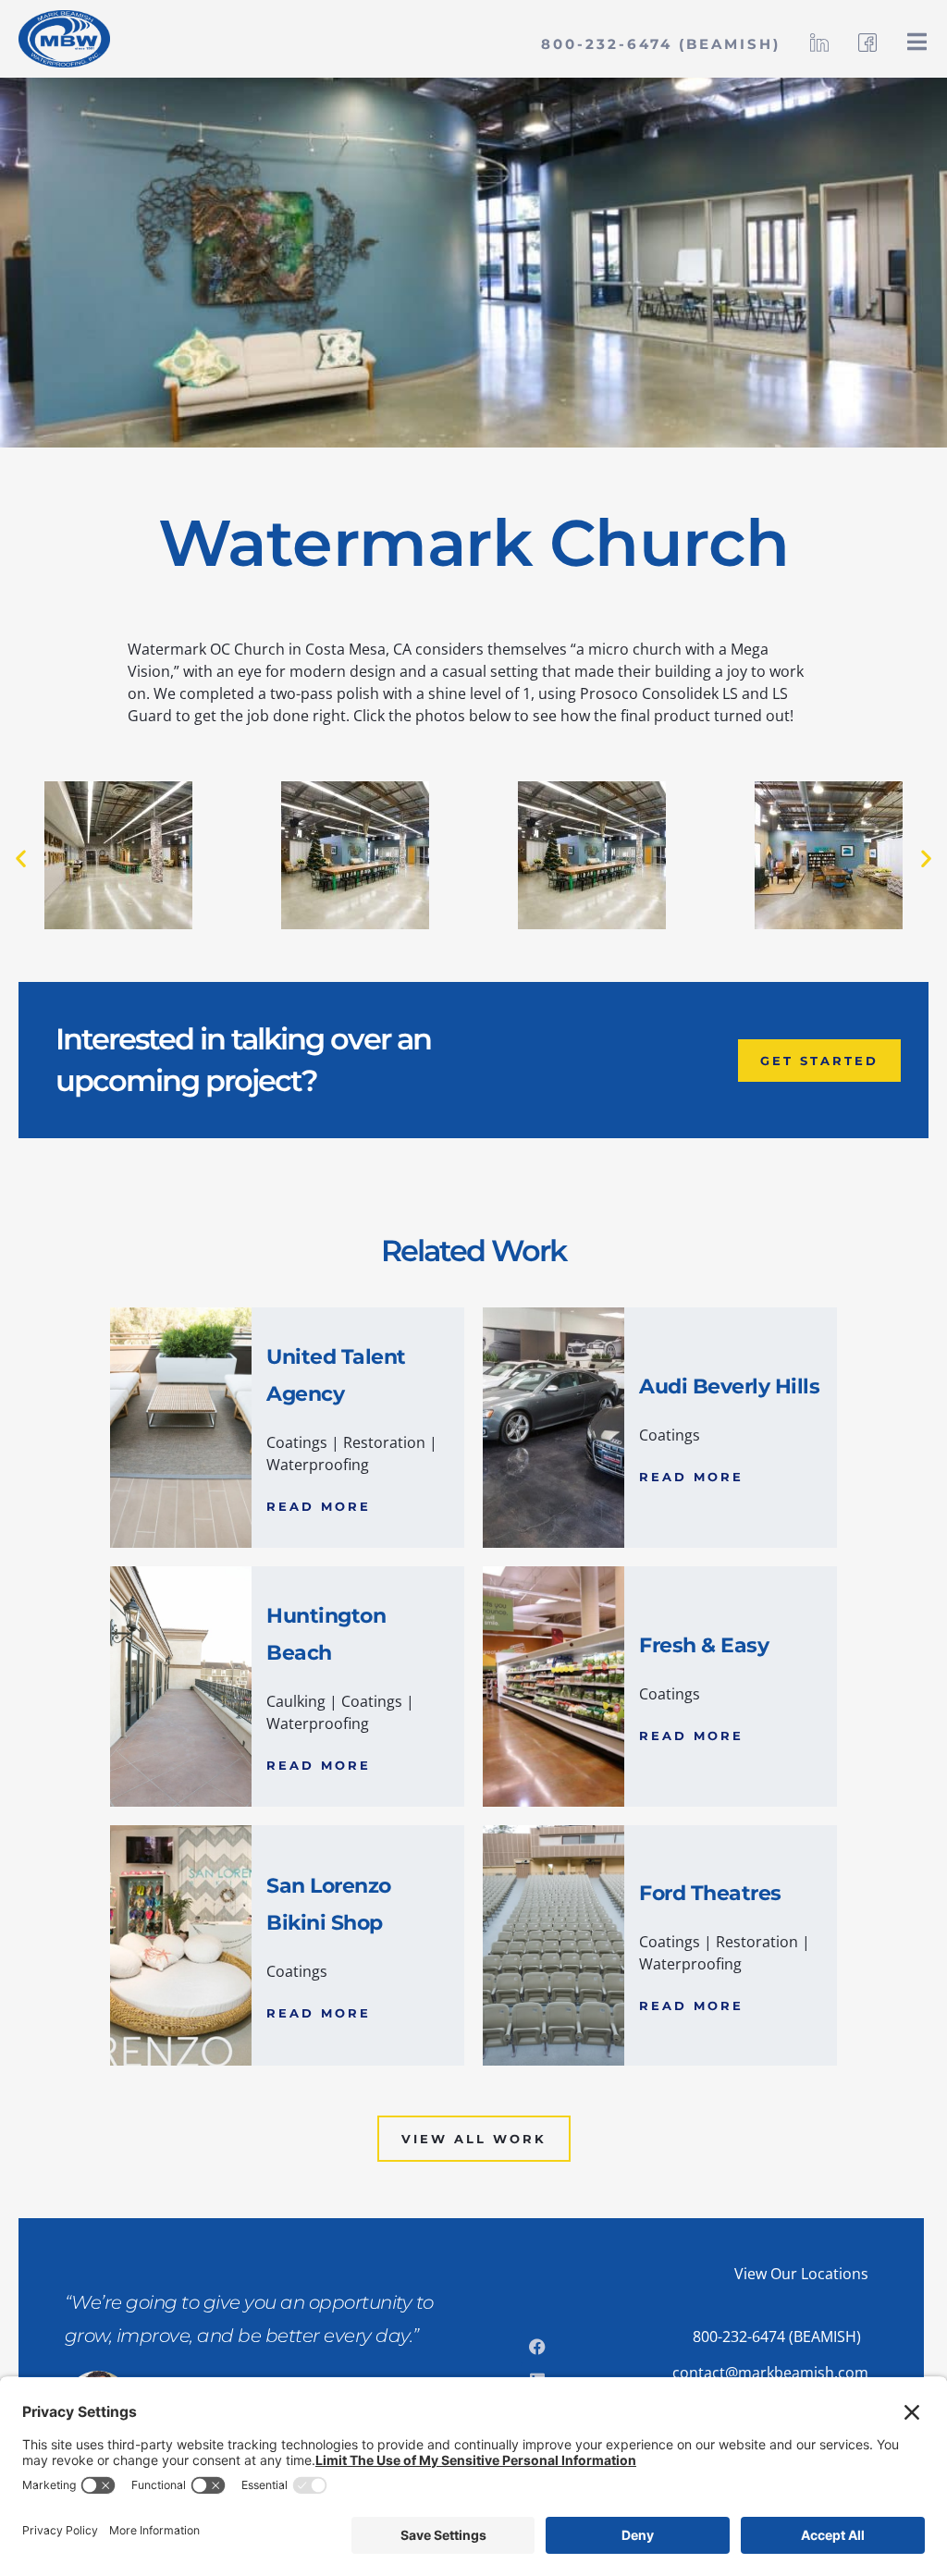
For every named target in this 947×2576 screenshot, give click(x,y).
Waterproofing (318, 1465)
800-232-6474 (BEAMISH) (661, 44)
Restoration (384, 1442)
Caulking (296, 1701)
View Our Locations (801, 2274)
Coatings (297, 1442)
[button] (21, 859)
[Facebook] (537, 2347)
